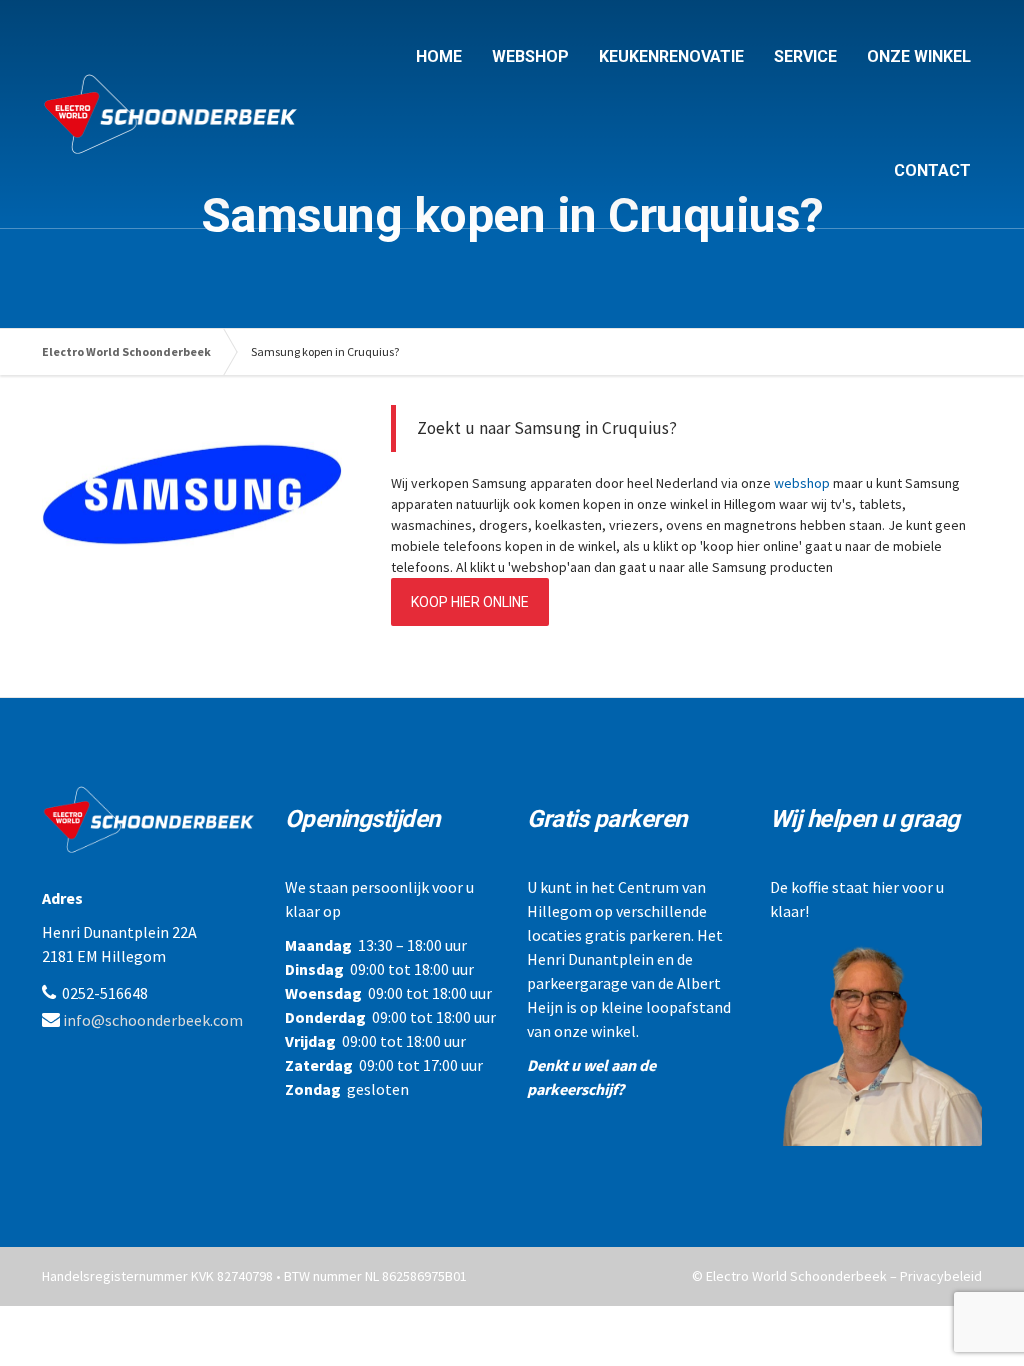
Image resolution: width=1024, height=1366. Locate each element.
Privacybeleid (941, 1276)
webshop (802, 483)
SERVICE (805, 56)
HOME (439, 56)
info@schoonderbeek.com (153, 1020)
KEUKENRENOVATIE (671, 56)
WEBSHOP (530, 56)
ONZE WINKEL (919, 56)
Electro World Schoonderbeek (126, 351)
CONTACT (932, 170)
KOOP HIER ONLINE (470, 602)
